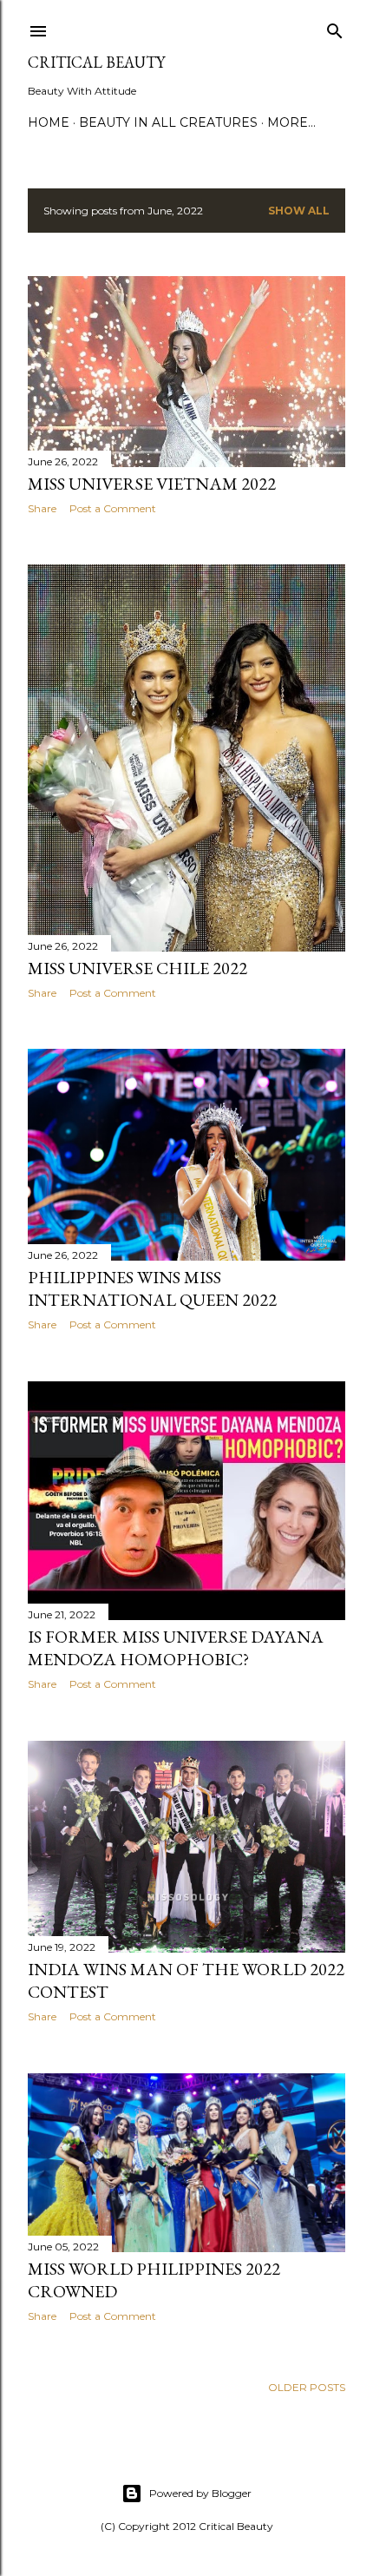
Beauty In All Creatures (168, 122)
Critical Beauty (96, 62)
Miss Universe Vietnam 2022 (152, 484)
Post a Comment (113, 508)
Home (49, 122)
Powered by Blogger (200, 2493)
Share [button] (42, 508)
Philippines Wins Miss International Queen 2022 (152, 1288)
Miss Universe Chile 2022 (137, 968)
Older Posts (307, 2387)
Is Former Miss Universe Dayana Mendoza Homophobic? (176, 1648)
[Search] (335, 27)
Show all (299, 211)
